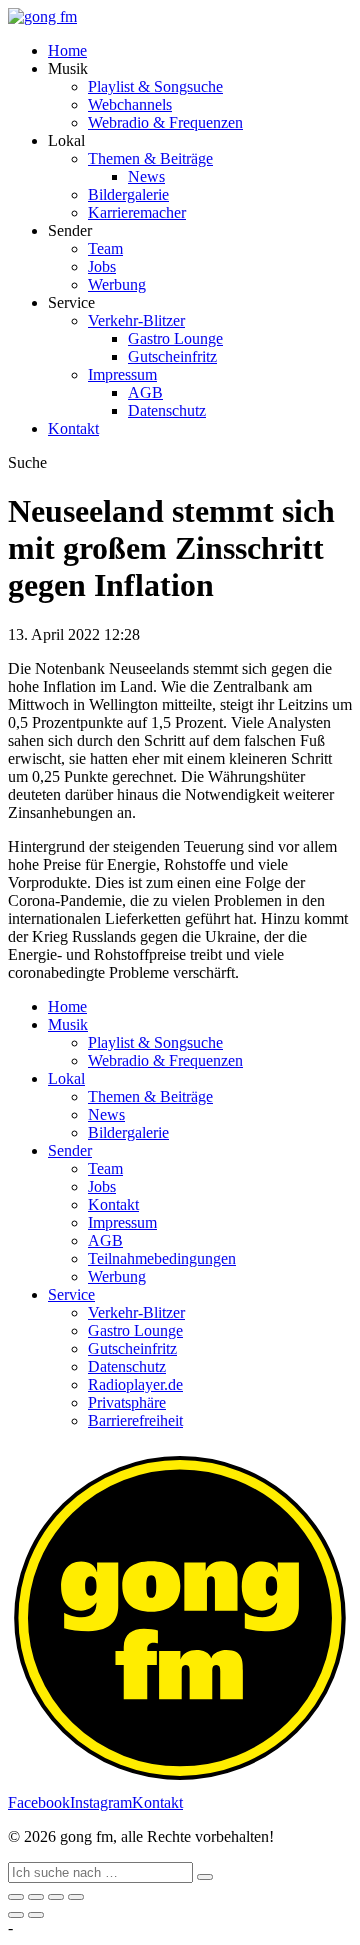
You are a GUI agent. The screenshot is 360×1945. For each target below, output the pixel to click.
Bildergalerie (128, 194)
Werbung (117, 284)
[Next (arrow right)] (36, 1915)
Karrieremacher (137, 212)
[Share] (36, 1897)
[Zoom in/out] (76, 1897)
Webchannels (130, 104)
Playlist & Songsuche (155, 86)
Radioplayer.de (135, 1384)
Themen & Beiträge (150, 158)
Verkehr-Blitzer (136, 320)
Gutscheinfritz (172, 356)
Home (67, 50)
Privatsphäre (127, 1402)
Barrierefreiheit (135, 1420)
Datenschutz (167, 410)
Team (105, 248)
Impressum (122, 374)
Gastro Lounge (175, 338)
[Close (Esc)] (16, 1897)
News (146, 176)
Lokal (66, 1078)
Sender (70, 1150)
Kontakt (73, 428)
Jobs (102, 266)
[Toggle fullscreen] (56, 1897)
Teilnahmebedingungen (162, 1258)
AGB (145, 392)
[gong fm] (42, 16)
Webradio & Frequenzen (165, 122)
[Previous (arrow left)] (16, 1915)
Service (71, 1294)
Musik (68, 1024)
